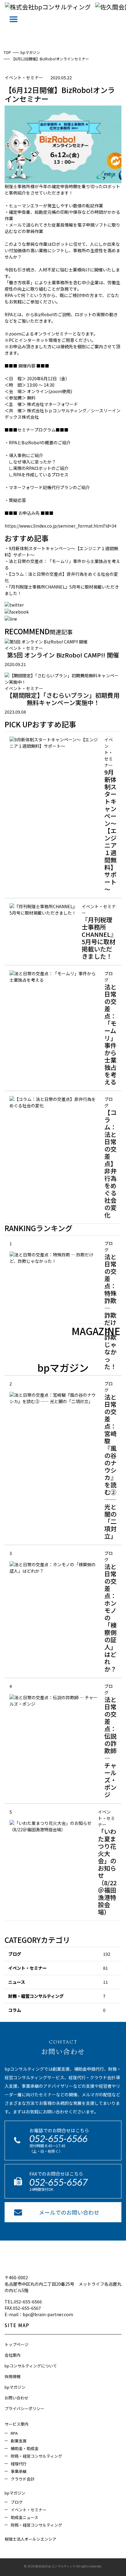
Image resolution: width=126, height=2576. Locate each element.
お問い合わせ (17, 2398)
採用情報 (13, 2376)
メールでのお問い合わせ (69, 2212)
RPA (14, 2433)
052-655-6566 (58, 2138)
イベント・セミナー (28, 1968)
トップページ (17, 2344)
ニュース (17, 1982)
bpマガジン (15, 2387)
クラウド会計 (23, 2479)
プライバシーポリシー (24, 2408)
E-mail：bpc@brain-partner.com (39, 2314)
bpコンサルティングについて (31, 2366)
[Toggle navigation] (13, 19)
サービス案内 (17, 2424)
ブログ (15, 1954)
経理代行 (19, 2464)
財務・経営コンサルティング (36, 1996)
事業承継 (19, 2471)
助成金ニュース (24, 2517)
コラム (15, 2010)
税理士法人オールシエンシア (30, 2539)
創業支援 (19, 2441)
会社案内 (13, 2355)
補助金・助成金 (25, 2448)
